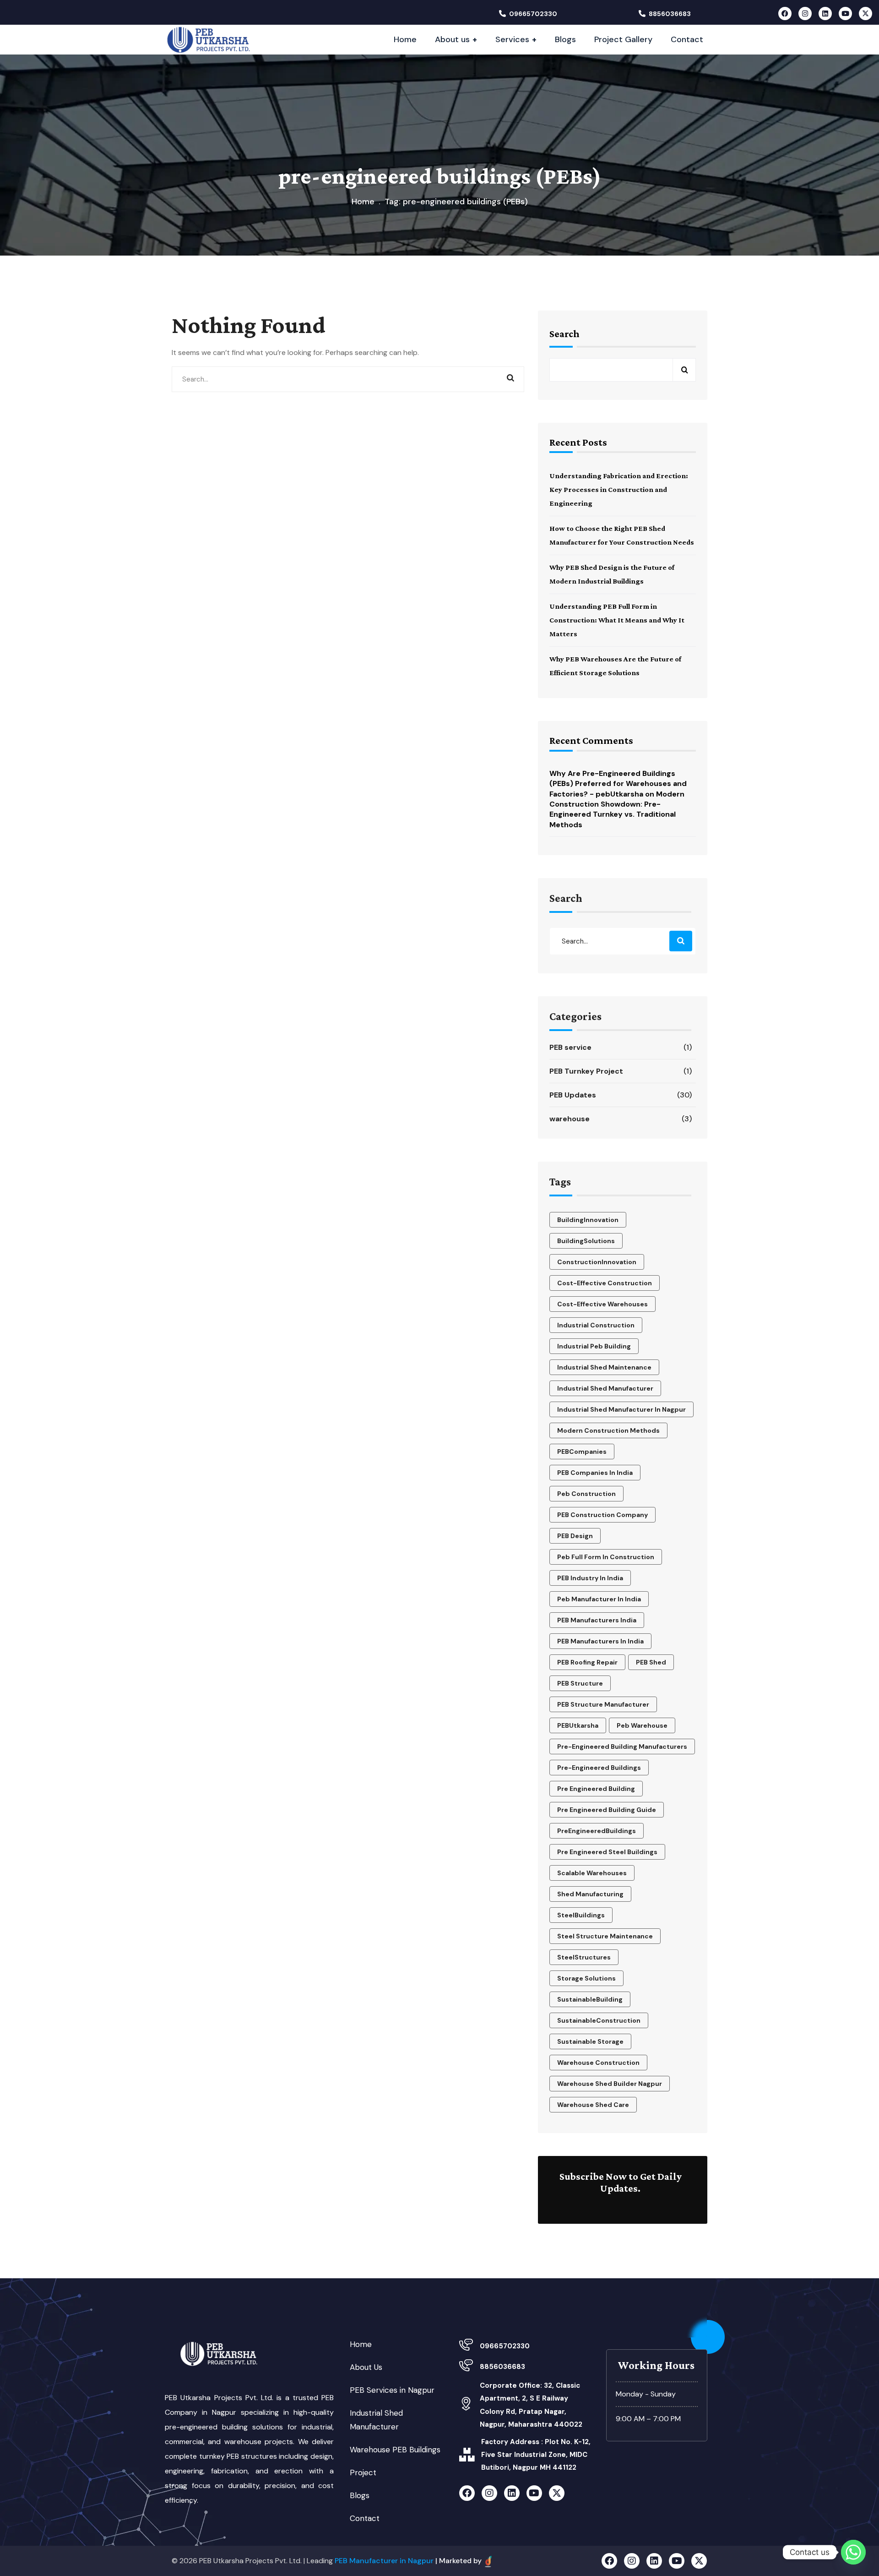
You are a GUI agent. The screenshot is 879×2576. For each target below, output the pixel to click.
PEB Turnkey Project (621, 1071)
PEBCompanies (582, 1452)
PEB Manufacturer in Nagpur (384, 2561)
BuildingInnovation (588, 1220)
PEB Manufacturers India (597, 1620)
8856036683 (670, 14)
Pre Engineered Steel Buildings (607, 1852)
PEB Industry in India (590, 1578)
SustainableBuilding (590, 1999)
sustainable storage (590, 2041)
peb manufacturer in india (599, 1599)
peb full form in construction (606, 1557)
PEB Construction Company (602, 1515)
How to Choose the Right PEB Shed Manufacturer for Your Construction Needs (622, 535)
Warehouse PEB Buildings (395, 2450)
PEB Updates (621, 1095)
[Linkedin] (825, 14)
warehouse (621, 1119)
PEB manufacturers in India (600, 1641)
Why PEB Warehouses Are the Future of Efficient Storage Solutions (615, 666)
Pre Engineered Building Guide (607, 1810)
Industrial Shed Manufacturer (605, 1388)
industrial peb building (594, 1346)
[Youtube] (845, 14)
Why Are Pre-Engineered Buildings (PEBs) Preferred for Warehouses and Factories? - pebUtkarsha (618, 784)
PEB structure (580, 1683)
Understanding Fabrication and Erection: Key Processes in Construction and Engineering (619, 489)
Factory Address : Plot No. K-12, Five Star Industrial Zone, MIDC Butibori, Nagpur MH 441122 (536, 2455)
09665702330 (533, 14)
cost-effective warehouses (602, 1304)
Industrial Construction (596, 1325)
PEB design (575, 1536)
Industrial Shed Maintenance (604, 1367)
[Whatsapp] (853, 2552)
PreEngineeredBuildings (597, 1831)
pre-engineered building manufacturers (622, 1746)
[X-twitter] (865, 14)
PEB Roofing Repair (587, 1662)
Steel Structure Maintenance (605, 1936)
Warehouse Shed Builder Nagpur (610, 2084)
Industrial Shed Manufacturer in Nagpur (621, 1409)
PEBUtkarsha (578, 1725)
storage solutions (586, 1978)
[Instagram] (805, 14)
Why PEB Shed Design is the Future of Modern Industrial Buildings (612, 574)
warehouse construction (598, 2063)
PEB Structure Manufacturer (603, 1704)
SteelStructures (584, 1957)
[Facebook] (785, 14)
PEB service (621, 1047)
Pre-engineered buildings (599, 1768)
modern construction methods (608, 1430)
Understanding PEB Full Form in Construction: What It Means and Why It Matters (617, 620)
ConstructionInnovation (597, 1262)
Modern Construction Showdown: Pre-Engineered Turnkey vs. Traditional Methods (617, 809)
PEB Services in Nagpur (392, 2390)
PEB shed (651, 1662)
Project (363, 2472)
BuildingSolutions (586, 1241)
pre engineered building (596, 1789)
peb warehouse (642, 1725)
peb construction (586, 1494)
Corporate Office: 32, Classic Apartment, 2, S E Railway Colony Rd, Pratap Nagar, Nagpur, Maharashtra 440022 (531, 2405)
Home (363, 202)
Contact (365, 2518)
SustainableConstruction (599, 2020)
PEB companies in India (595, 1473)
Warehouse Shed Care (593, 2105)
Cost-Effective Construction (605, 1283)
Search (564, 334)
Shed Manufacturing (590, 1894)
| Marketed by (459, 2561)
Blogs (360, 2495)
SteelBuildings (581, 1915)
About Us (366, 2367)
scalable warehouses (592, 1873)
